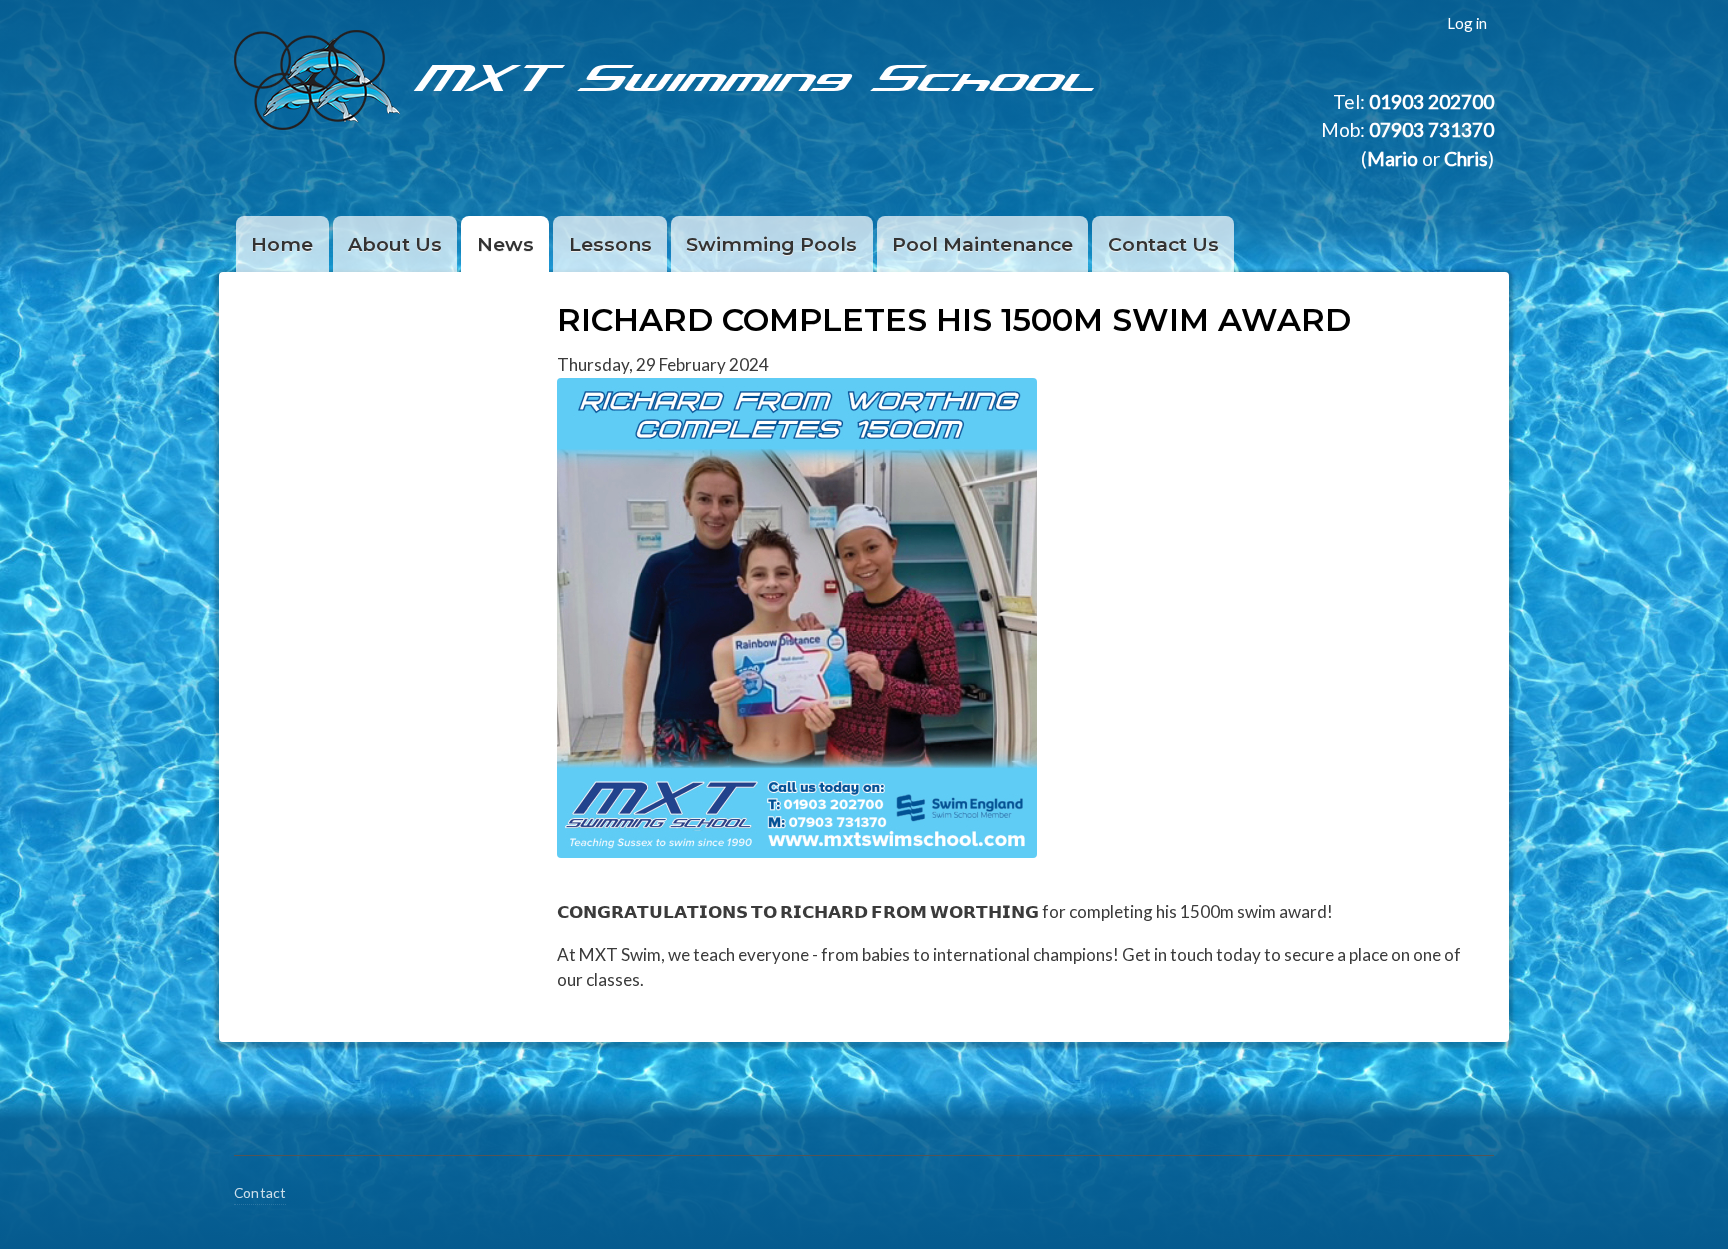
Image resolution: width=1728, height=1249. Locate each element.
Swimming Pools (771, 244)
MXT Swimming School (759, 75)
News (505, 244)
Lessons (610, 244)
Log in (1467, 23)
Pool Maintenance (982, 244)
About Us (395, 244)
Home (282, 244)
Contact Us (1163, 244)
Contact (260, 1192)
